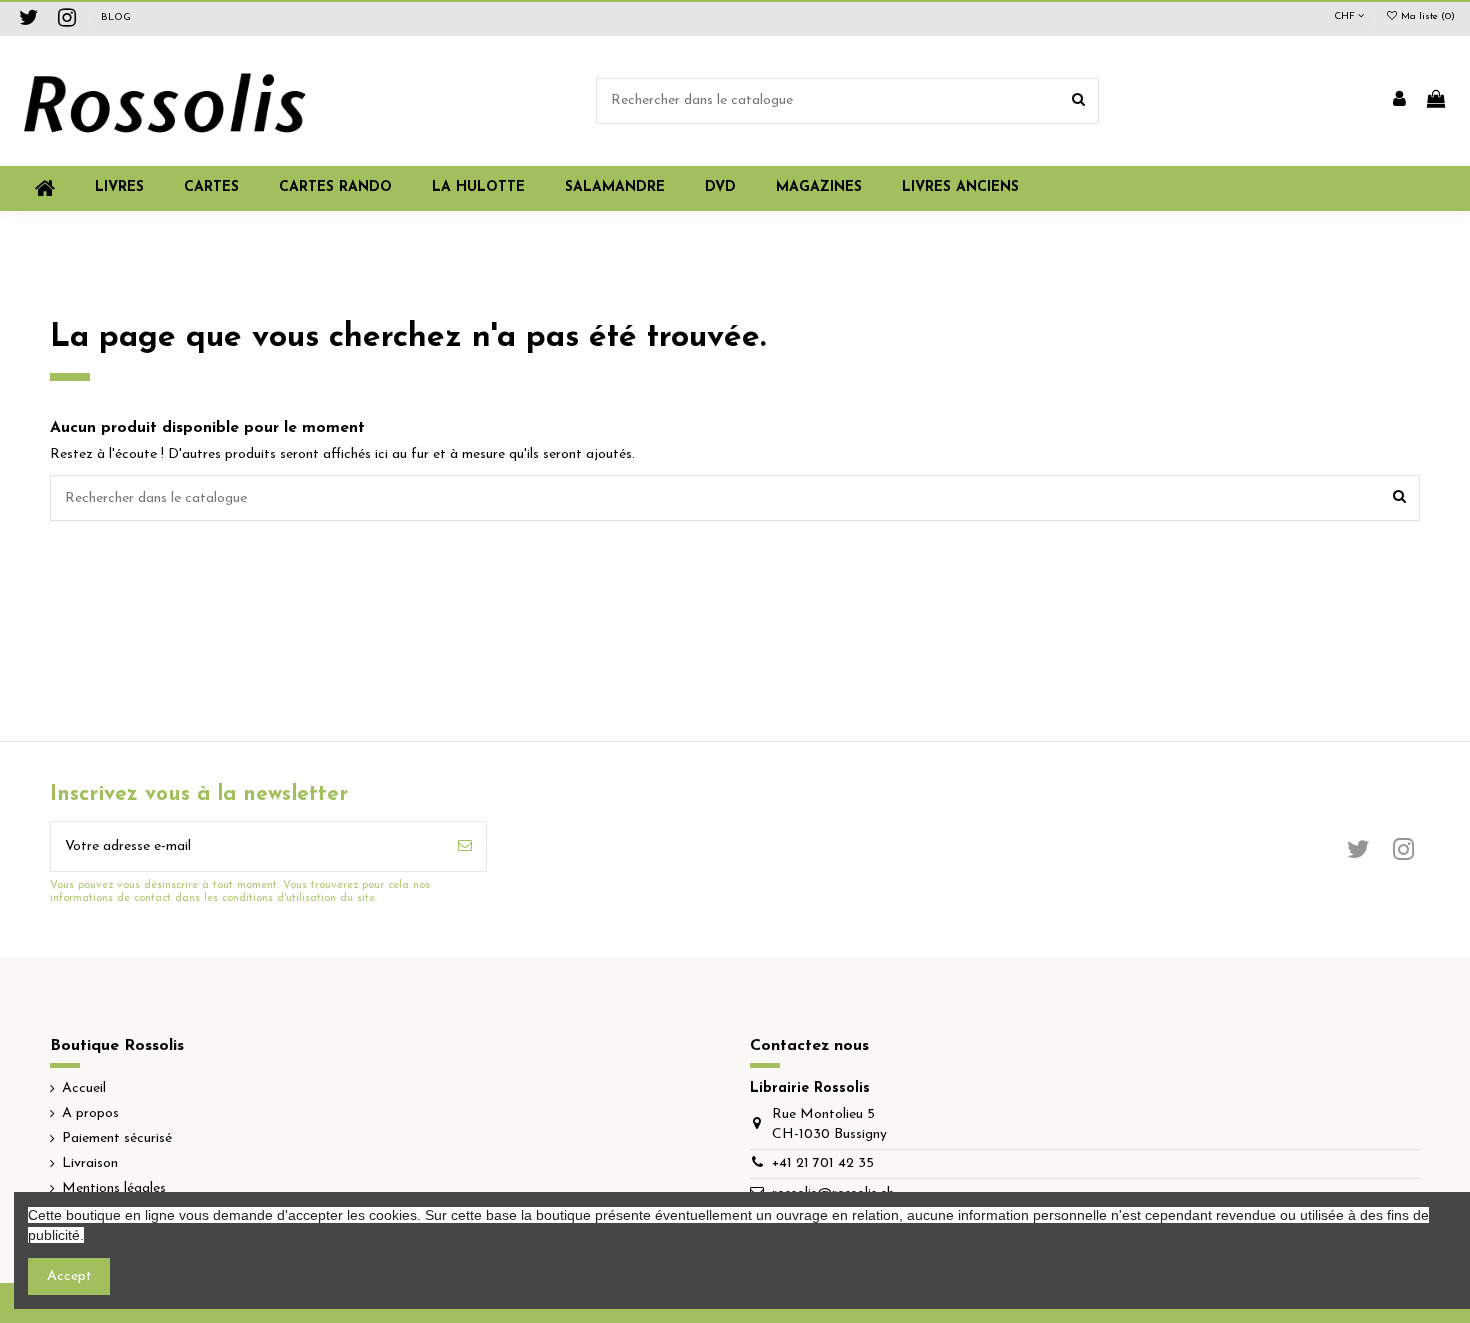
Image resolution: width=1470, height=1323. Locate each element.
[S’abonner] (465, 846)
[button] (819, 188)
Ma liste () (1426, 16)
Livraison (90, 1163)
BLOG (116, 17)
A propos (90, 1113)
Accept (69, 1276)
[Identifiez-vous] (1399, 101)
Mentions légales (114, 1188)
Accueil (84, 1088)
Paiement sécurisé (117, 1138)
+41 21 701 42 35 (823, 1163)
